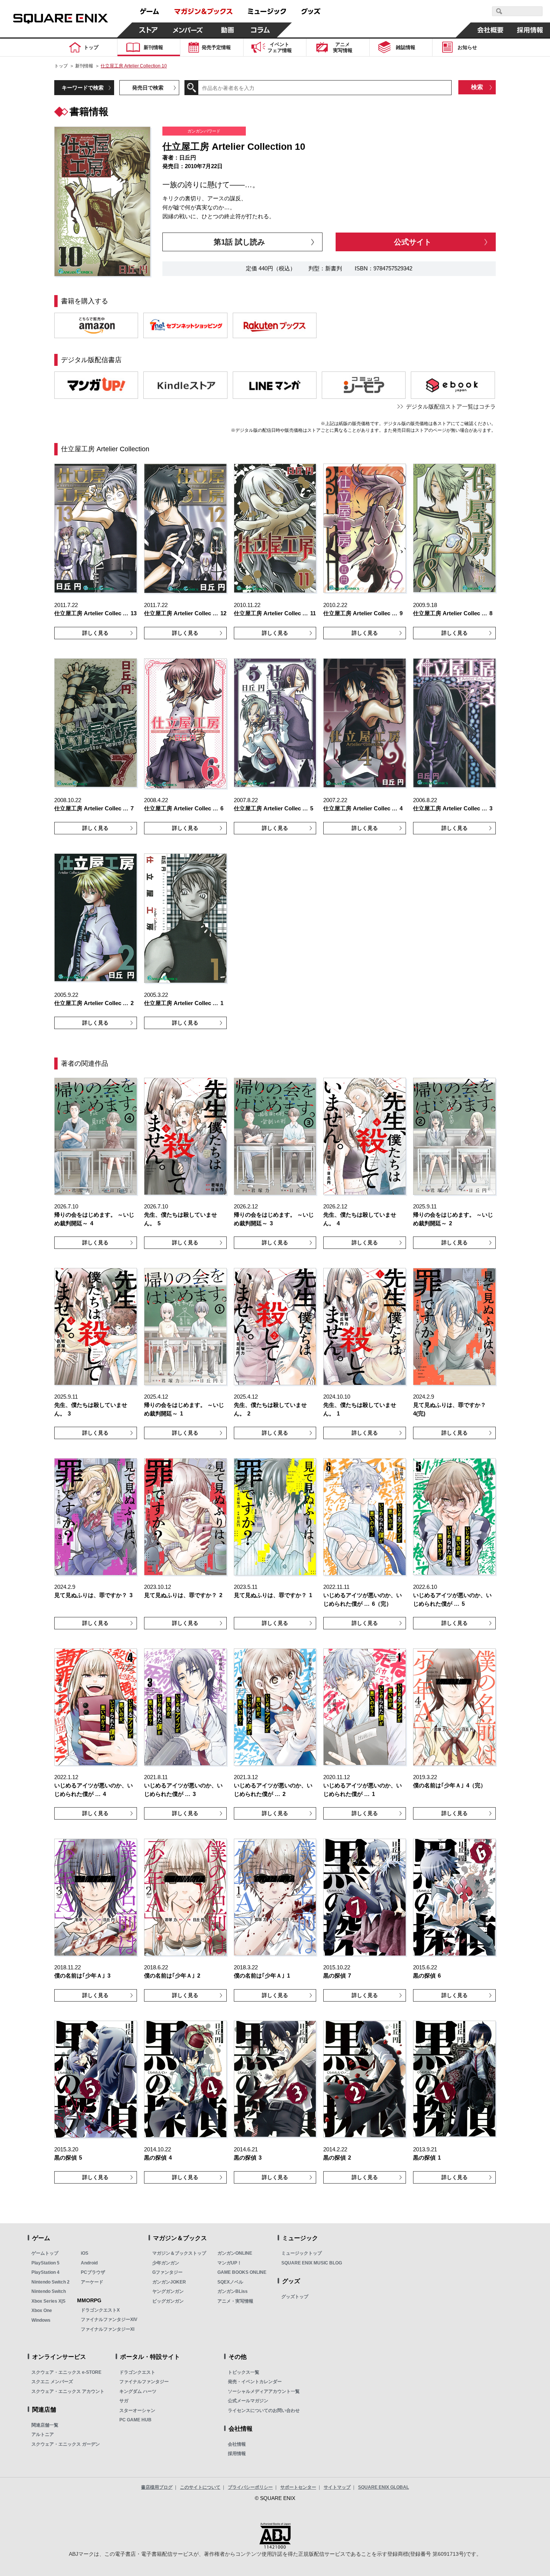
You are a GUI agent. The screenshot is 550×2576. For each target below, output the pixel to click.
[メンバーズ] (188, 30)
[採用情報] (530, 30)
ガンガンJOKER (169, 2282)
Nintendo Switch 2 (51, 2282)
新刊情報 (84, 66)
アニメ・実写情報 (235, 2301)
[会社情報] (491, 30)
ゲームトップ (45, 2253)
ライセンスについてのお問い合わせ (264, 2410)
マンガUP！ (230, 2263)
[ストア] (149, 30)
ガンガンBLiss (233, 2291)
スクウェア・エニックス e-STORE (66, 2372)
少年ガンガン (166, 2263)
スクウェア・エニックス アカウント (68, 2391)
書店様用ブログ (157, 2487)
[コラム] (260, 30)
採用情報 (237, 2454)
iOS (85, 2253)
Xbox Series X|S (48, 2301)
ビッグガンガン (168, 2301)
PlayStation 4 (45, 2272)
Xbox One (42, 2310)
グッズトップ (295, 2297)
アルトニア (43, 2434)
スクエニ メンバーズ (52, 2382)
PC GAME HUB (135, 2420)
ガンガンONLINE (235, 2253)
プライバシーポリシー (250, 2487)
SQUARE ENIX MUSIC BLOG (312, 2263)
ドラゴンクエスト (137, 2372)
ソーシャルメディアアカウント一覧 (264, 2391)
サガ (124, 2401)
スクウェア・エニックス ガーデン (66, 2444)
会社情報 (237, 2444)
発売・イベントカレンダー (255, 2382)
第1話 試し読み (239, 242)
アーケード (92, 2282)
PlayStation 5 (45, 2263)
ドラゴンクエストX (100, 2310)
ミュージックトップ (302, 2253)
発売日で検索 (148, 88)
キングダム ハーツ (138, 2391)
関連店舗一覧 (45, 2425)
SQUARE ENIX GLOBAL (384, 2487)
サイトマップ (337, 2487)
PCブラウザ (93, 2272)
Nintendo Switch (49, 2291)
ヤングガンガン (168, 2291)
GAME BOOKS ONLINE (242, 2272)
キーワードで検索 (83, 88)
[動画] (227, 30)
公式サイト (413, 242)
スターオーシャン (137, 2410)
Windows (41, 2320)
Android (89, 2263)
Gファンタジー (167, 2272)
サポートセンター (298, 2487)
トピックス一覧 (244, 2372)
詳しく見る (95, 633)
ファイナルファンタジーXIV (109, 2319)
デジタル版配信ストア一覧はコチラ (451, 406)
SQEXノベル (230, 2282)
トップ (61, 66)
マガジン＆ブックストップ (179, 2253)
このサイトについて (200, 2487)
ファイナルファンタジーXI (108, 2329)
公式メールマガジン (248, 2401)
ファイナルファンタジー (144, 2382)
